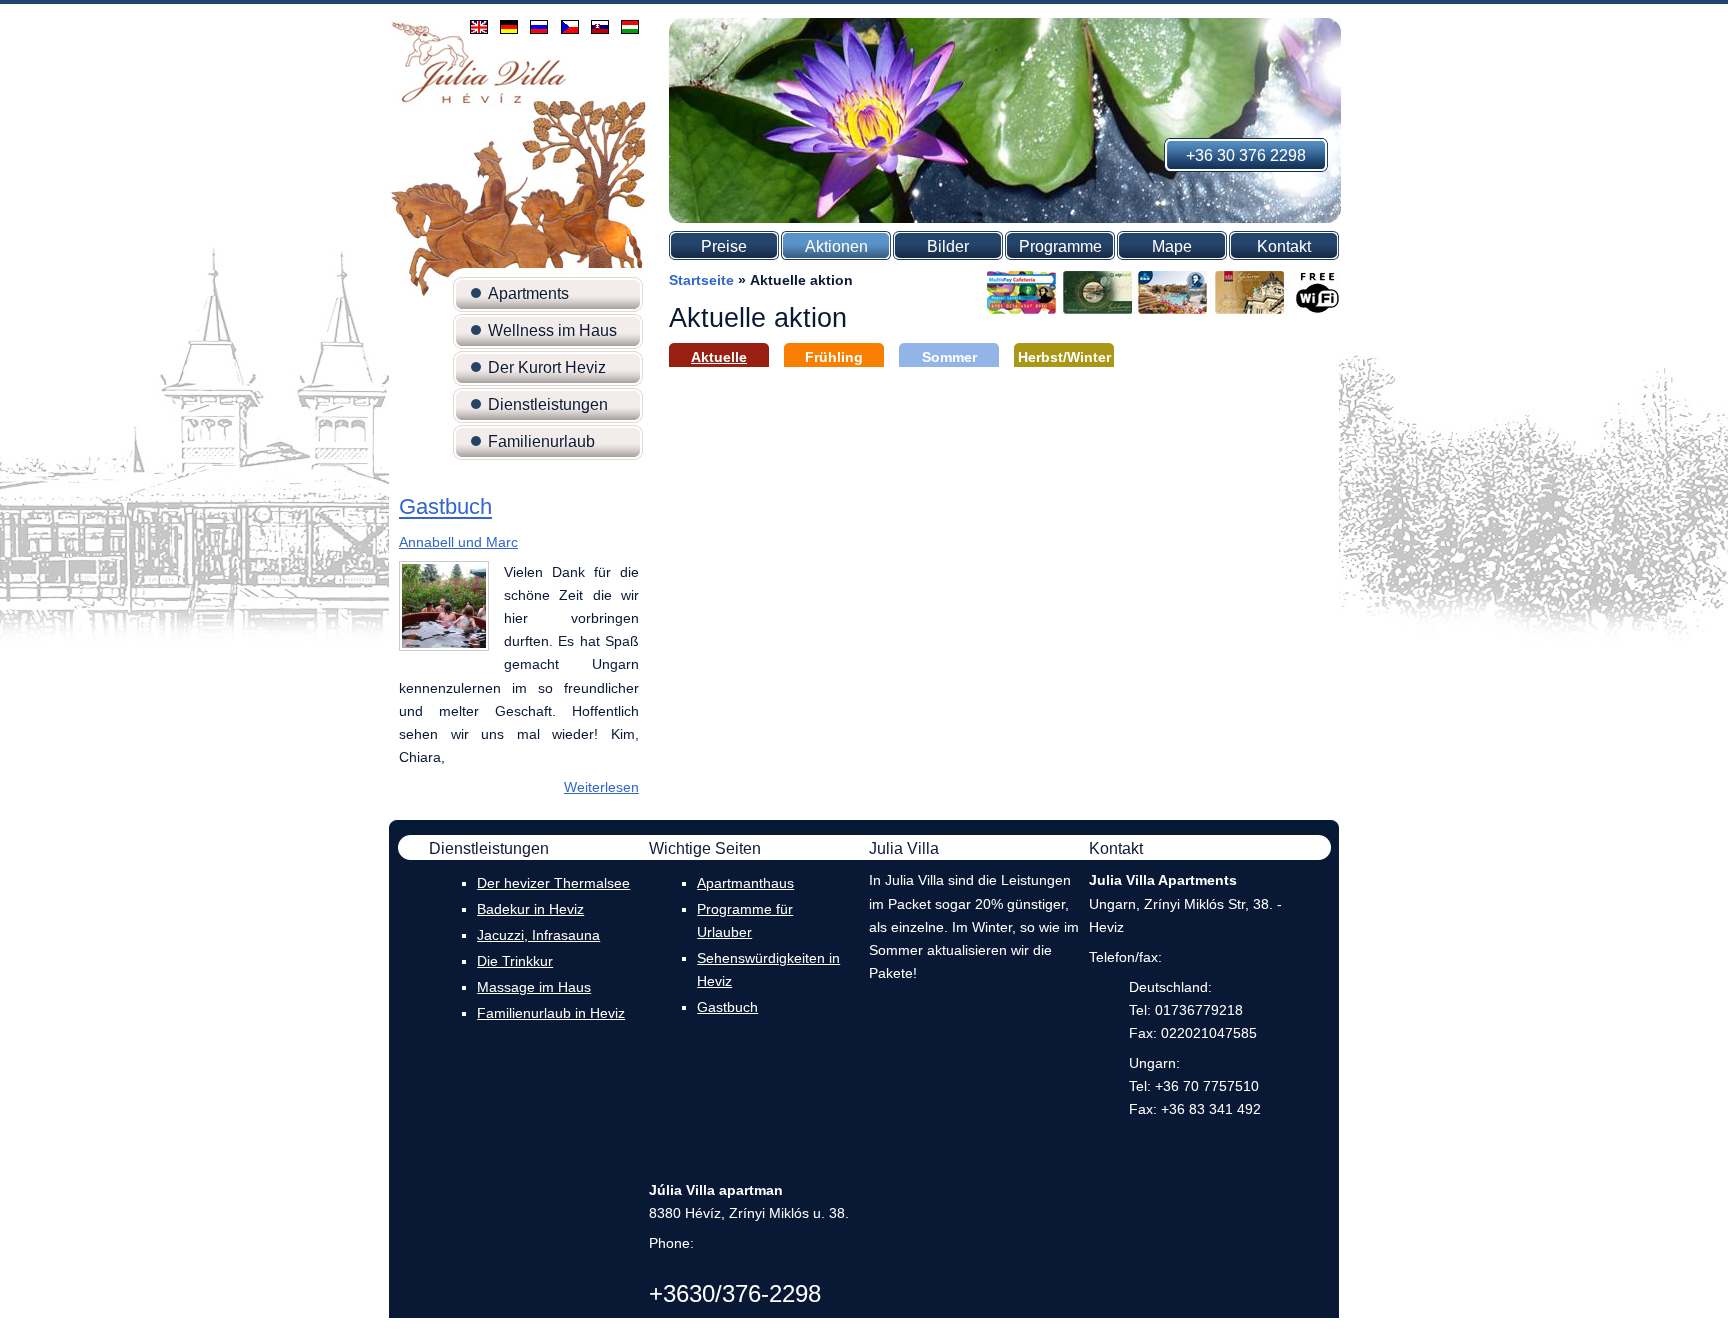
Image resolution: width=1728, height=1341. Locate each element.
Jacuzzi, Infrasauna (538, 935)
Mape (1172, 246)
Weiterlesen (601, 787)
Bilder (948, 246)
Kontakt (1284, 246)
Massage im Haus (534, 987)
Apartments (528, 293)
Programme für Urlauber (745, 920)
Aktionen (836, 246)
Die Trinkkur (515, 961)
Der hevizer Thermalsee (553, 883)
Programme (1060, 246)
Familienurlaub (541, 441)
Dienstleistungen (548, 404)
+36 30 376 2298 (1246, 155)
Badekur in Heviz (530, 909)
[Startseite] (479, 102)
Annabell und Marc (458, 542)
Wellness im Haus (552, 330)
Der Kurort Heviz (547, 367)
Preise (724, 246)
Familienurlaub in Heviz (551, 1013)
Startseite (701, 280)
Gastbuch (445, 507)
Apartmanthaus (745, 883)
